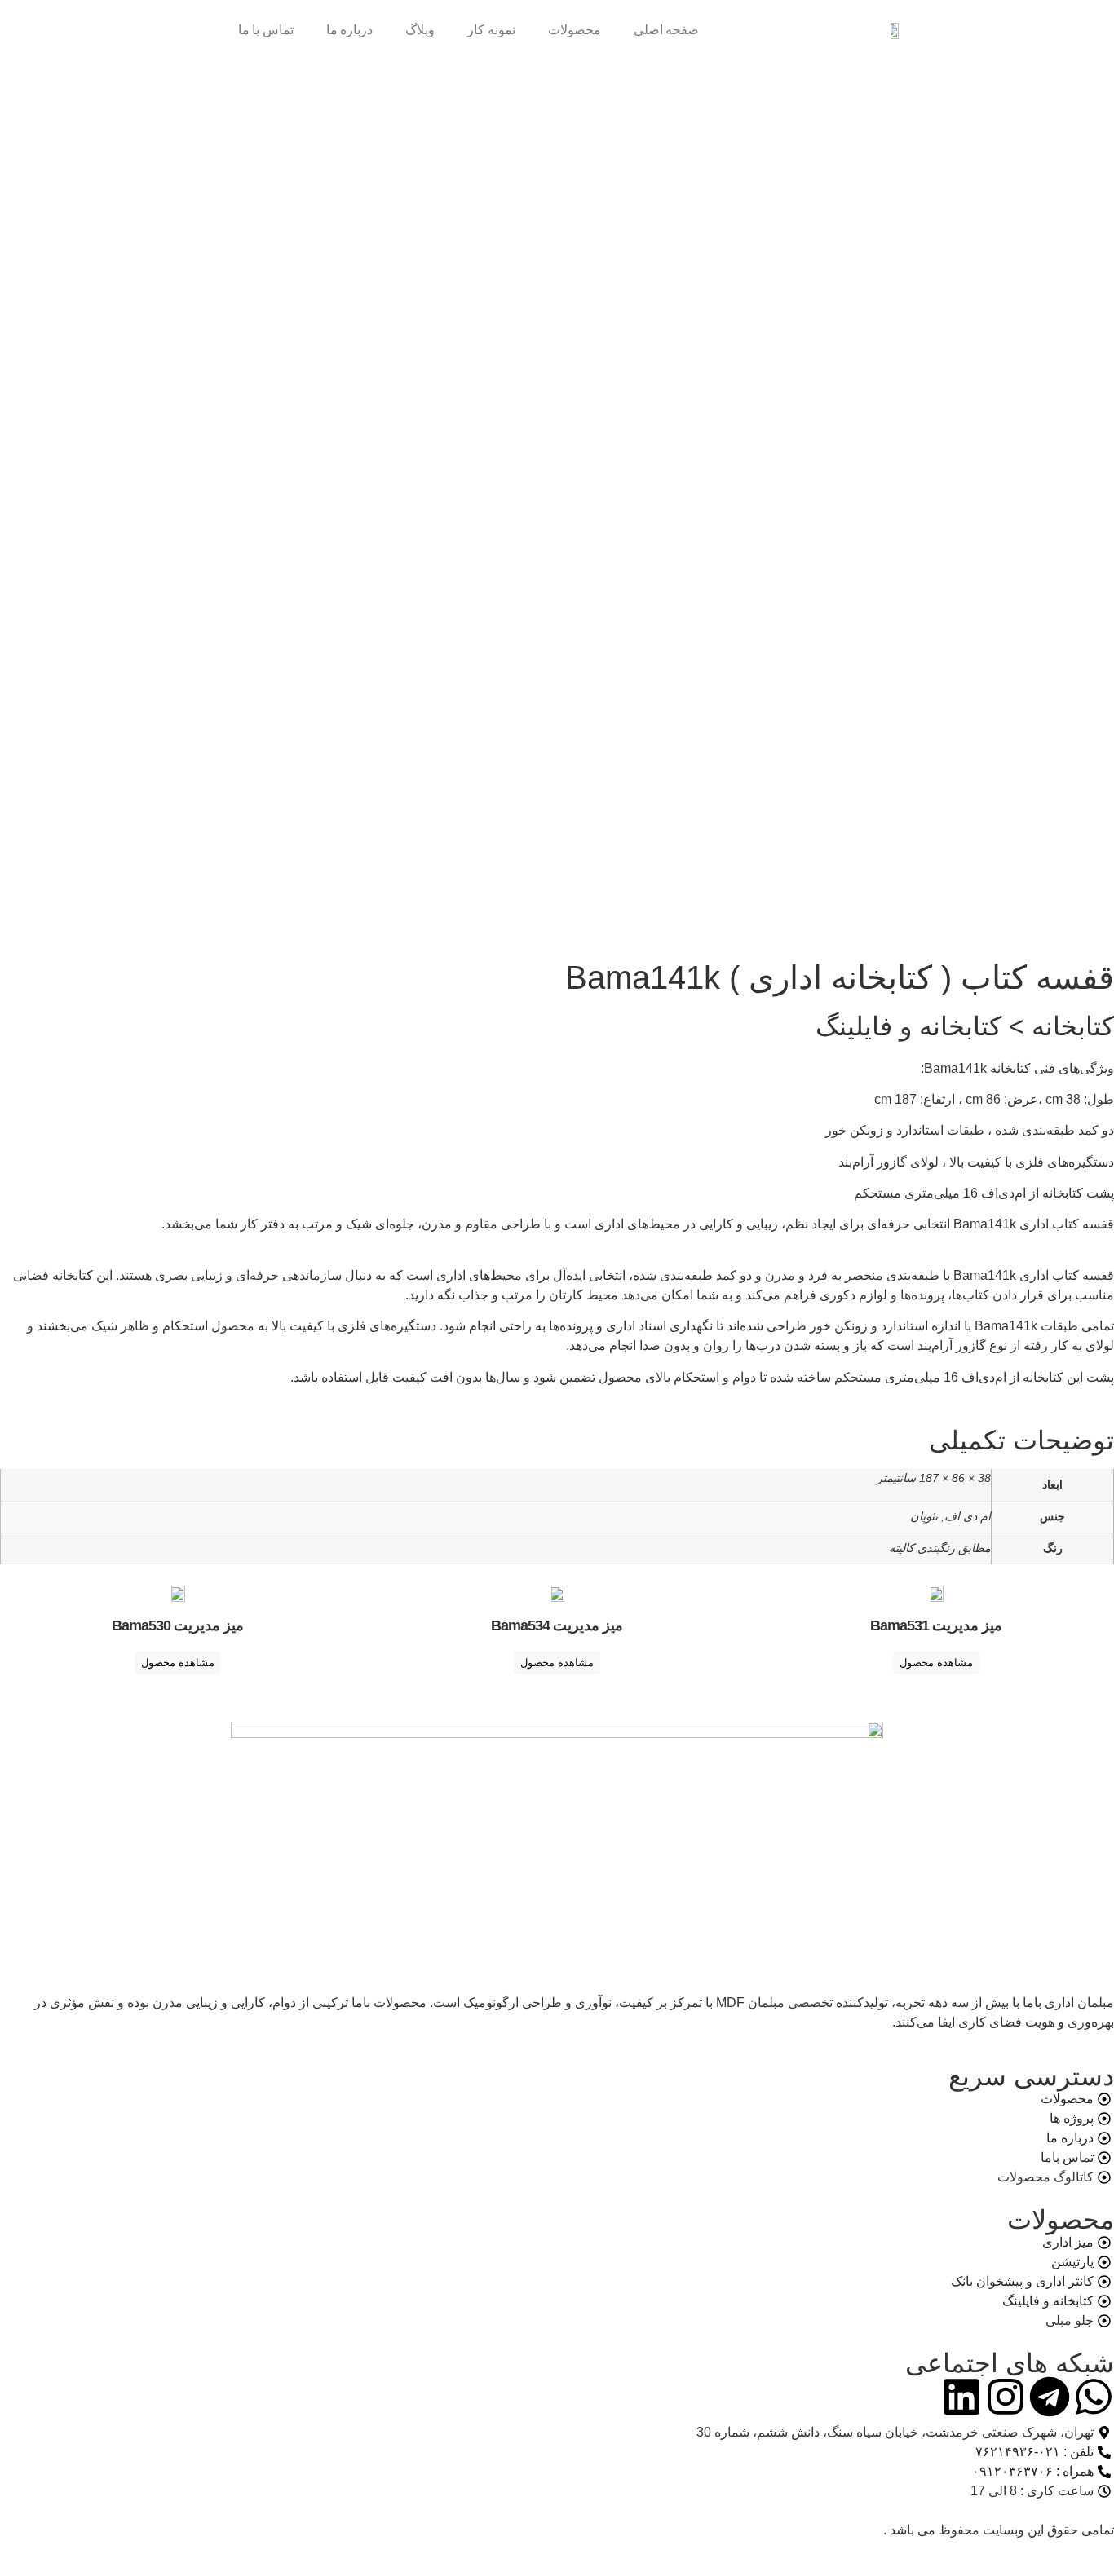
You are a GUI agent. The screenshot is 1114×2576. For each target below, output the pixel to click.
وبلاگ (420, 30)
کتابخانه (1073, 1026)
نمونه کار (491, 30)
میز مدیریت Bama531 (936, 1625)
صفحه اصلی (667, 30)
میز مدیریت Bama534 (557, 1625)
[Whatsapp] (1094, 2397)
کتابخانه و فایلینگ (908, 1026)
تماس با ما (266, 30)
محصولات (575, 30)
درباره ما (350, 30)
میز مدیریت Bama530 (178, 1625)
